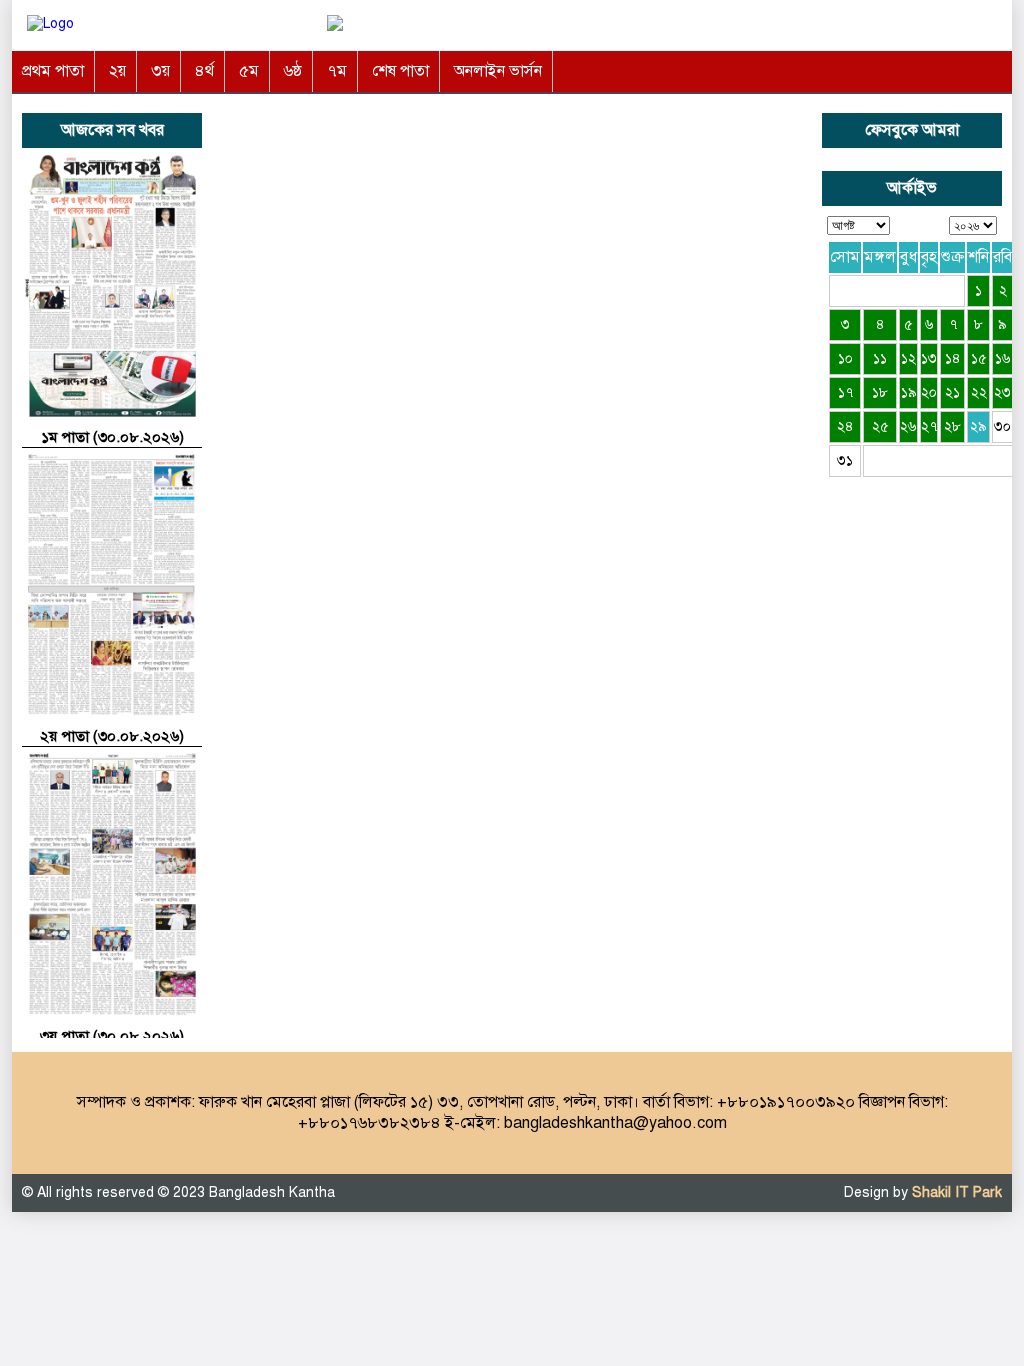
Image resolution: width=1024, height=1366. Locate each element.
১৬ (1003, 358)
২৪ (845, 426)
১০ (845, 358)
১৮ (880, 392)
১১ (880, 358)
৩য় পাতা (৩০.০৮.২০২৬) (112, 1036)
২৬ (908, 426)
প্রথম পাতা (53, 71)
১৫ (979, 358)
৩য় (160, 71)
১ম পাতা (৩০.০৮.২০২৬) (112, 437)
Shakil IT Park (957, 1192)
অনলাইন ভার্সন (498, 71)
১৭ (845, 392)
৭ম (337, 71)
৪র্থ (204, 71)
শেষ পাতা (400, 71)
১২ (908, 358)
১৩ (929, 358)
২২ (979, 392)
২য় (117, 71)
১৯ (909, 392)
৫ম (249, 71)
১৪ (953, 358)
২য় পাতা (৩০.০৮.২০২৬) (112, 736)
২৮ (952, 426)
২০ (929, 392)
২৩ (1002, 392)
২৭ (929, 426)
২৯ (978, 426)
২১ (952, 392)
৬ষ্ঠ (293, 71)
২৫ (880, 426)
